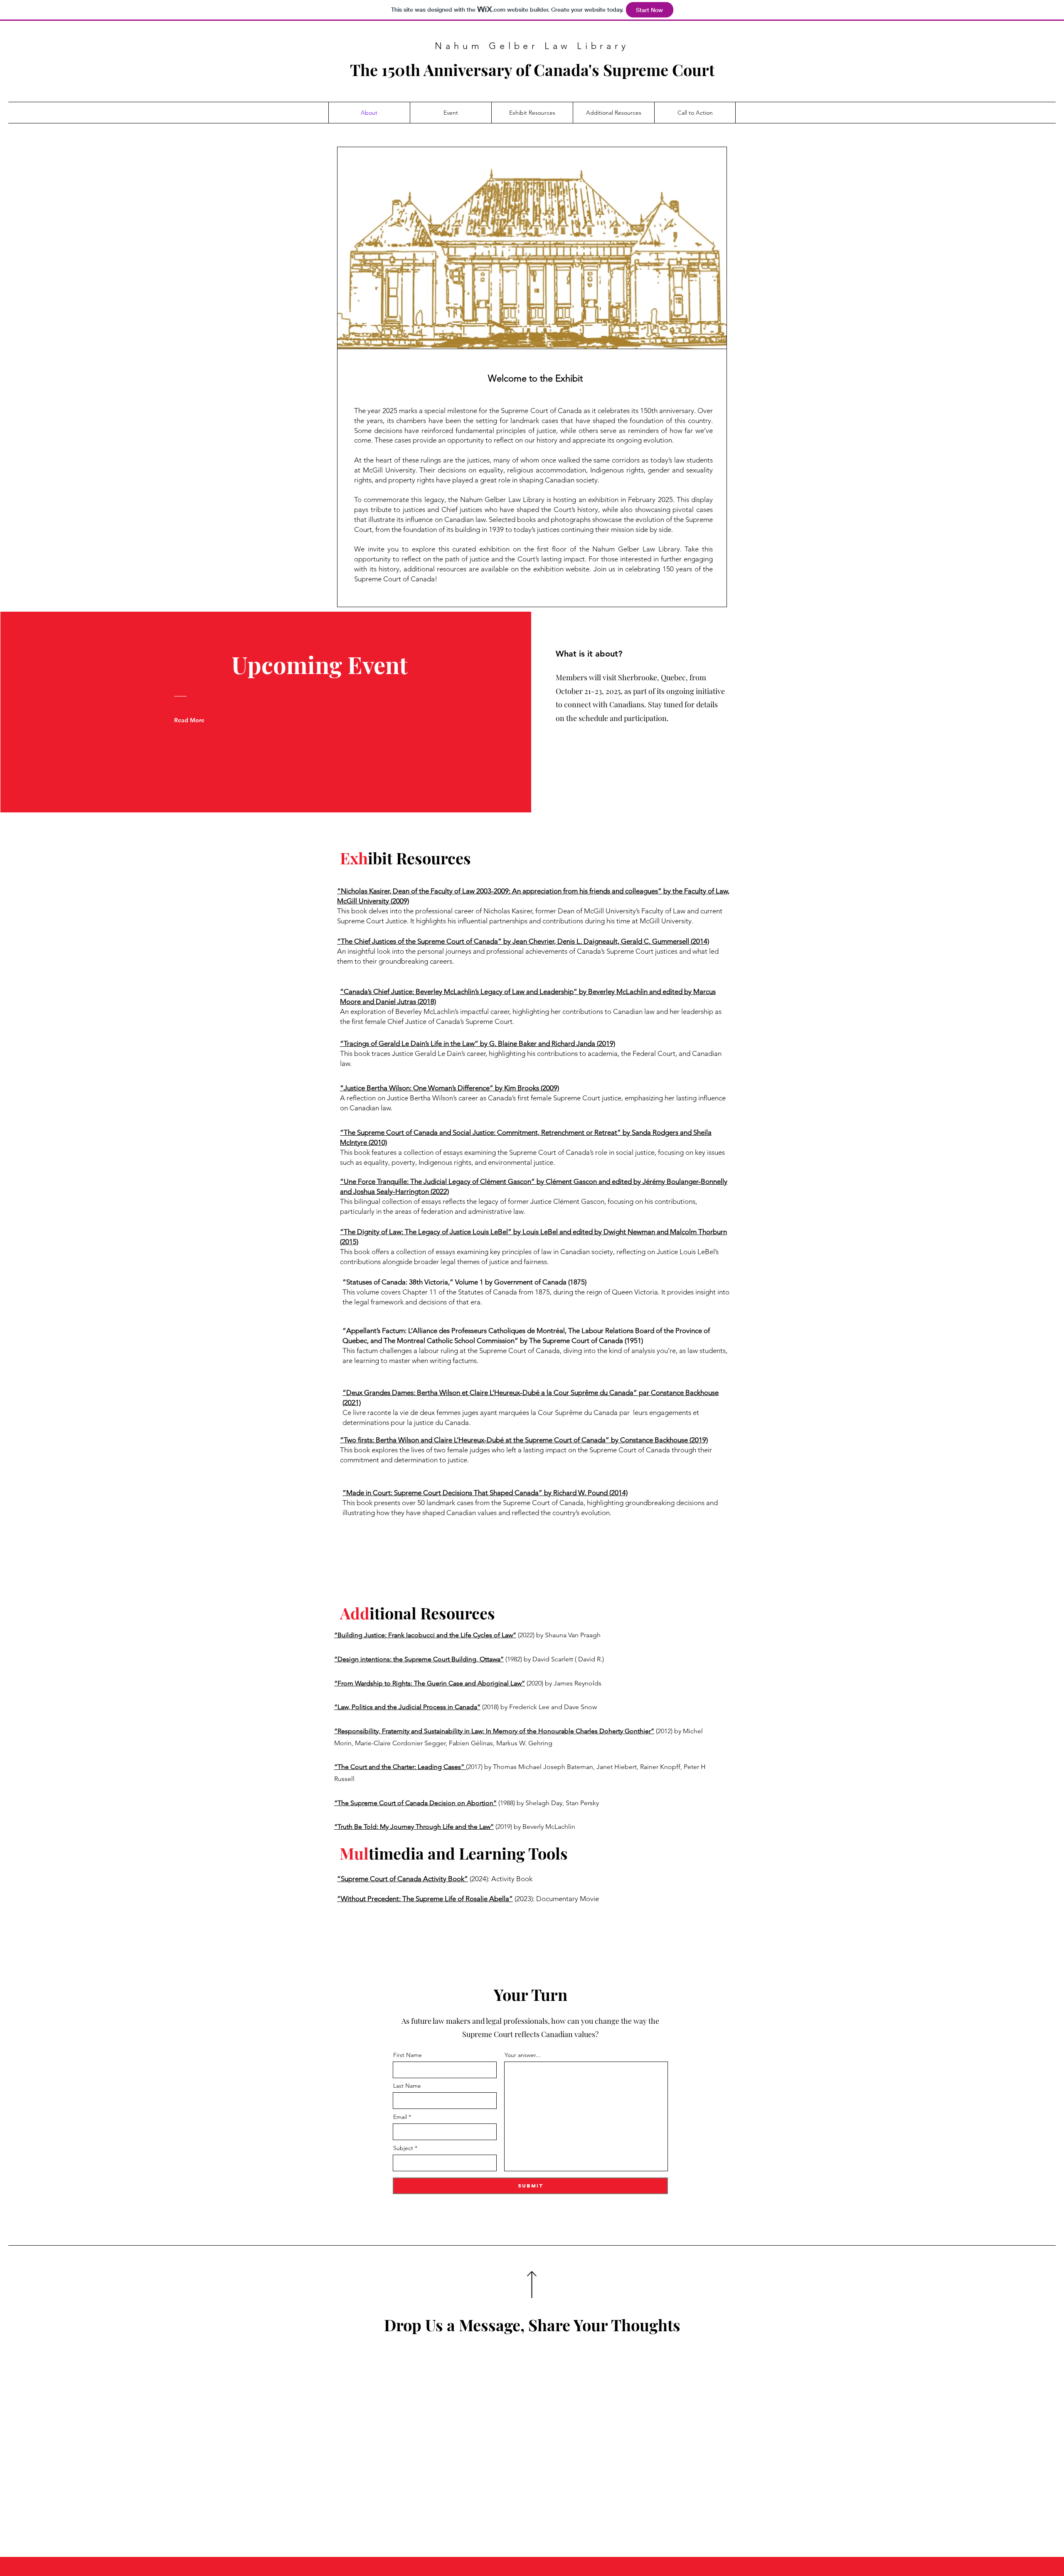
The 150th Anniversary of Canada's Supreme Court (532, 70)
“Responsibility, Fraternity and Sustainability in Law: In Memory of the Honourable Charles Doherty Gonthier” (494, 1731)
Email (400, 2117)
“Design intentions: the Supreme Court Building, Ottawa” (419, 1659)
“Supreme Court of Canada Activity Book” (403, 1879)
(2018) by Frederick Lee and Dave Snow (539, 1707)
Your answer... (523, 2055)
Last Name (407, 2086)
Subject (403, 2148)
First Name (408, 2055)
